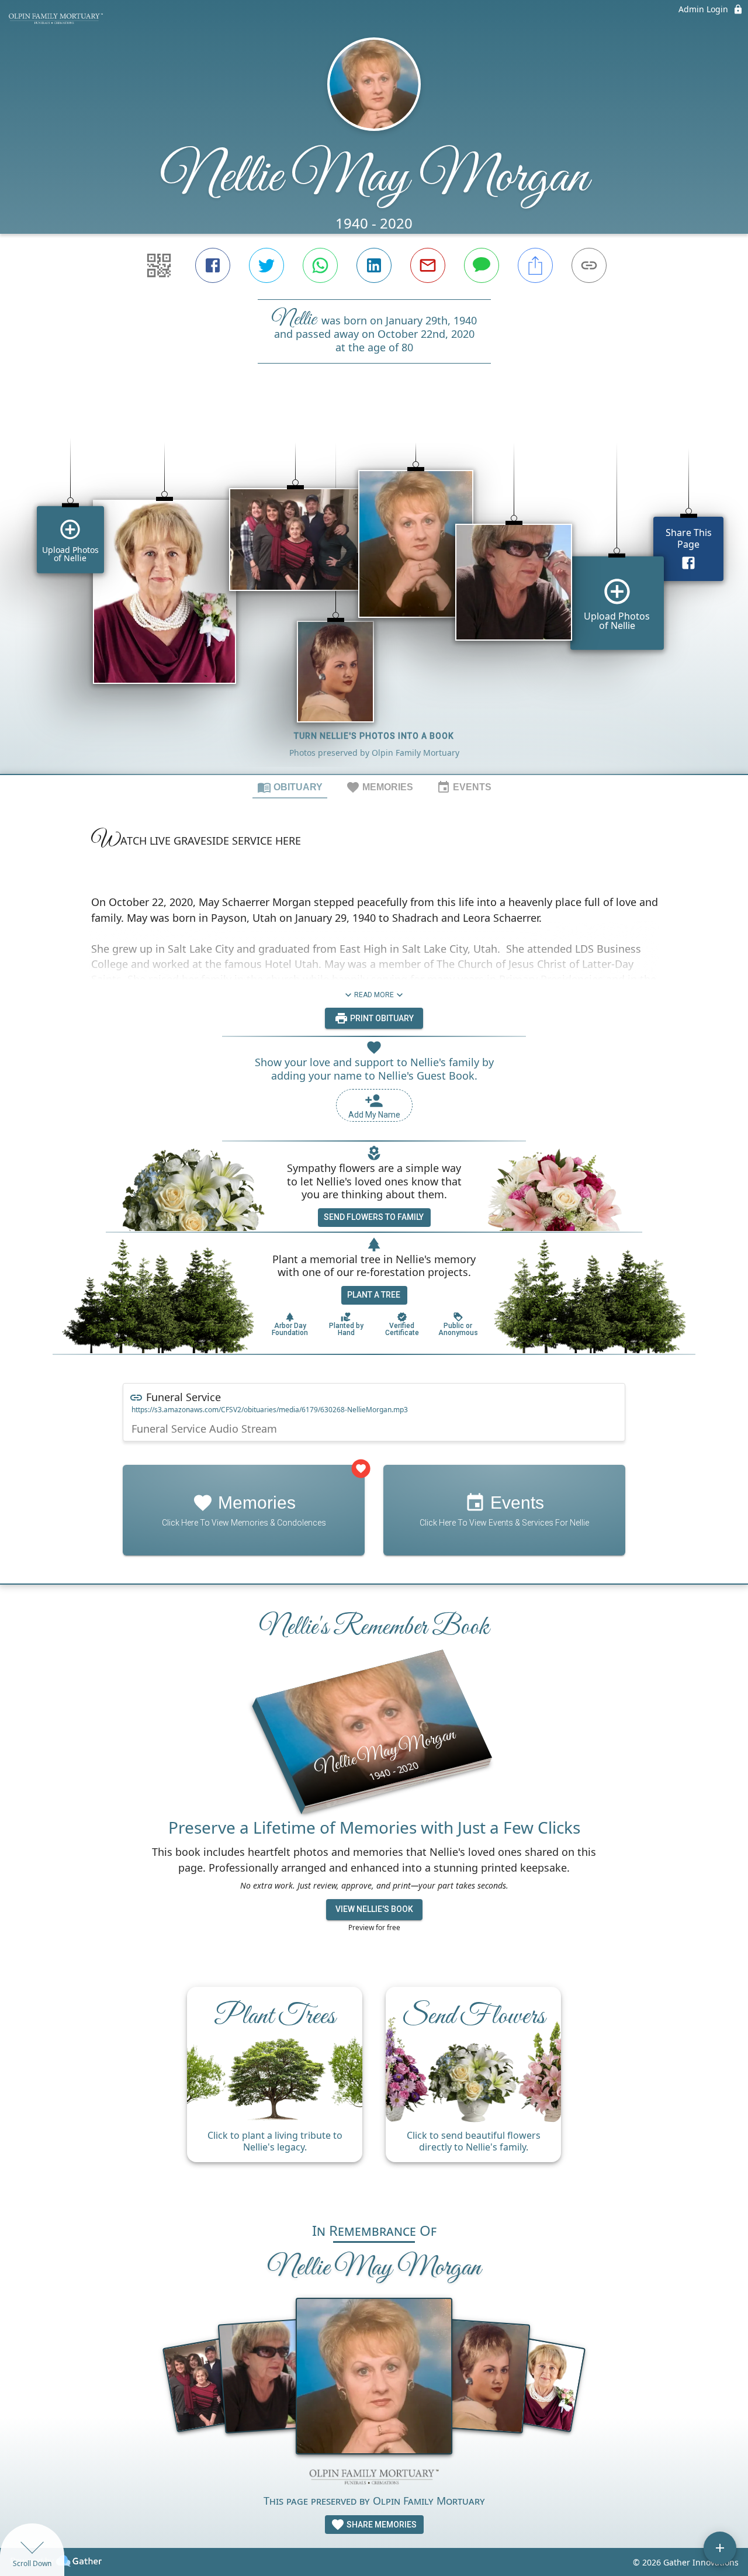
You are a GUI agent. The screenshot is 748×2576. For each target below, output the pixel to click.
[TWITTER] (266, 265)
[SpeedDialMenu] (720, 2548)
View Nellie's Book (374, 1909)
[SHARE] (535, 265)
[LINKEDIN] (374, 265)
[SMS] (482, 265)
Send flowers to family (374, 1217)
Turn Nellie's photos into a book (374, 736)
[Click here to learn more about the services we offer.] (374, 2478)
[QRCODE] (159, 265)
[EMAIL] (428, 265)
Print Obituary (381, 1018)
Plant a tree (374, 1295)
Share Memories (381, 2525)
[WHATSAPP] (320, 265)
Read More (374, 995)
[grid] (374, 589)
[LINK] (589, 265)
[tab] (290, 787)
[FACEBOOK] (213, 265)
